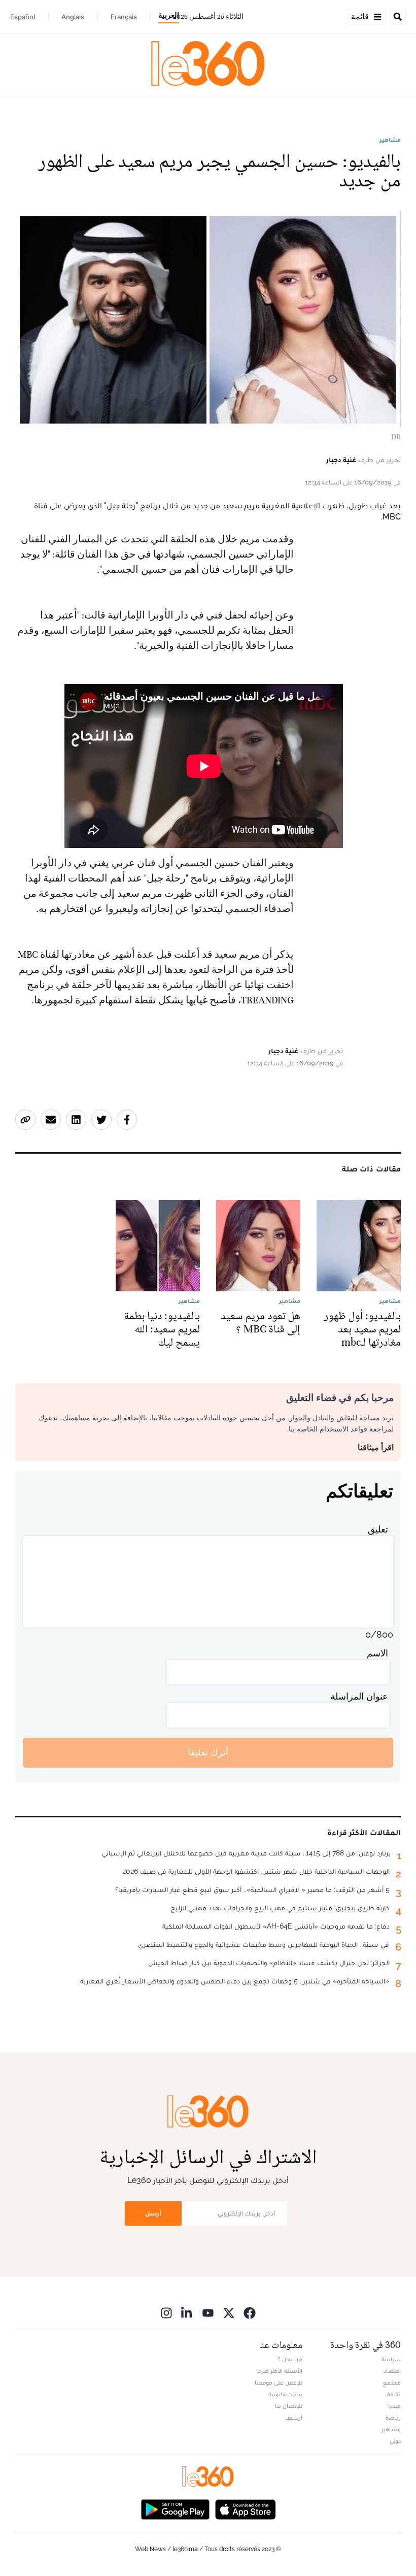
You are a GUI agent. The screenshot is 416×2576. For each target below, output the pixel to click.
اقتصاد (392, 2371)
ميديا (394, 2406)
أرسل (153, 2213)
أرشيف (294, 2418)
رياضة (393, 2418)
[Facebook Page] (250, 2313)
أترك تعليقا (208, 1752)
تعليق (378, 1529)
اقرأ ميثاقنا (376, 1447)
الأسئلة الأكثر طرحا (279, 2371)
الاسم (377, 1653)
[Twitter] (229, 2313)
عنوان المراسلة (359, 1696)
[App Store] (246, 2509)
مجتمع (392, 2383)
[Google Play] (175, 2509)
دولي (395, 2441)
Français (124, 17)
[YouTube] (208, 2313)
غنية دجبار (341, 460)
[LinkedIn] (187, 2313)
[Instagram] (166, 2313)
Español (23, 17)
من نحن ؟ (290, 2359)
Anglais (73, 17)
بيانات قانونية (285, 2394)
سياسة (391, 2359)
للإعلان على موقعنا (279, 2383)
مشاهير (390, 140)
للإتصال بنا (289, 2406)
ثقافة (394, 2394)
